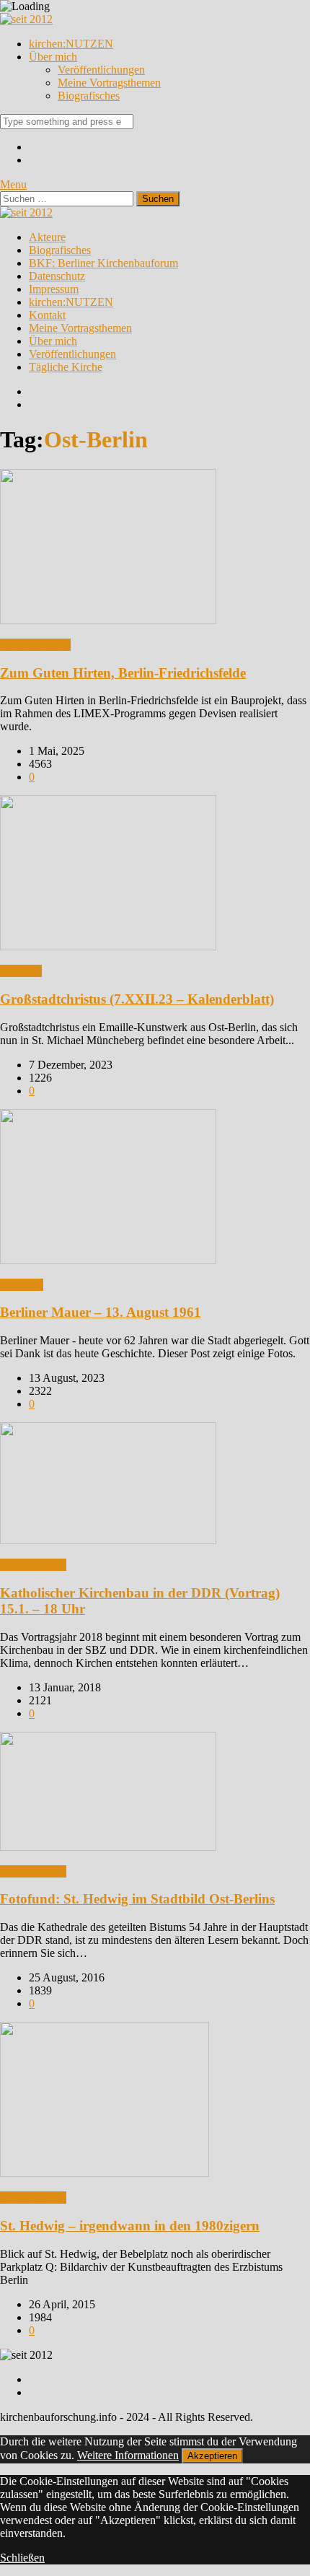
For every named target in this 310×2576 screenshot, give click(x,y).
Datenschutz (57, 276)
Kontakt (47, 315)
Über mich (53, 57)
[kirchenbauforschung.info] (26, 19)
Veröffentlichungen (101, 70)
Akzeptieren (212, 2456)
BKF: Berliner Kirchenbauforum (103, 263)
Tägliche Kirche (66, 367)
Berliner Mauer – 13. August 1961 (101, 1312)
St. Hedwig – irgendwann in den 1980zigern (130, 2226)
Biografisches (89, 96)
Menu (13, 184)
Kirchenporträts (35, 645)
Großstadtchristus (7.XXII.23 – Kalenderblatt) (137, 999)
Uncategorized (33, 1565)
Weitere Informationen (128, 2455)
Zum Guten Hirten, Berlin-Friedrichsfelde (123, 673)
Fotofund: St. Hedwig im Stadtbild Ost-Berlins (137, 1899)
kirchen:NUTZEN (71, 44)
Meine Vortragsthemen (109, 83)
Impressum (54, 289)
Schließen (22, 2558)
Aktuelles (22, 1285)
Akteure (47, 237)
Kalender (21, 971)
